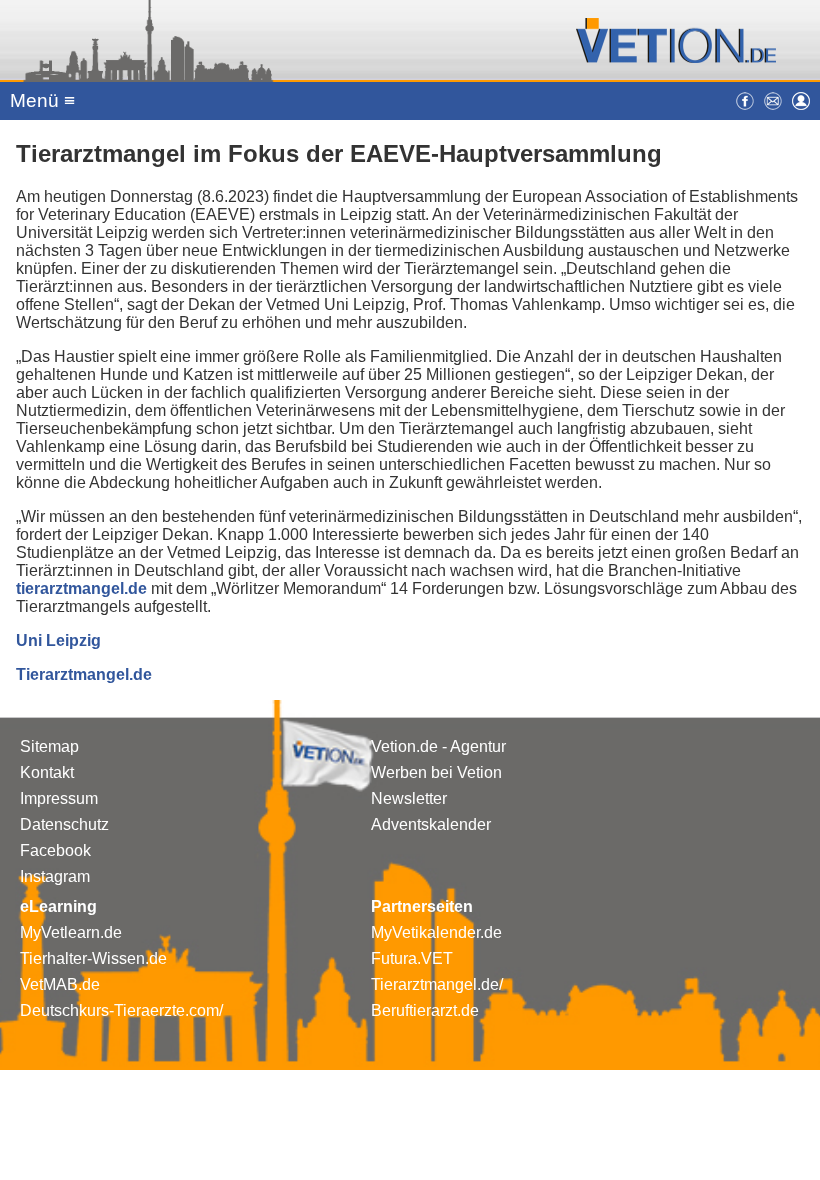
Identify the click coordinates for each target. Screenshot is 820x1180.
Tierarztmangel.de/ (437, 984)
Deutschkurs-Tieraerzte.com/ (121, 1010)
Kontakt (47, 772)
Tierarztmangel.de (84, 674)
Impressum (59, 798)
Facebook (55, 850)
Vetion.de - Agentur (438, 746)
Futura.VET (412, 958)
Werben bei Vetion (436, 772)
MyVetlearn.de (71, 932)
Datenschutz (64, 824)
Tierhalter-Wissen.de (93, 958)
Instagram (55, 876)
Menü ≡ (42, 100)
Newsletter (409, 798)
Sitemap (49, 746)
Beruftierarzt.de (425, 1010)
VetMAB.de (60, 984)
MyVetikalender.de (436, 932)
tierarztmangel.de (81, 588)
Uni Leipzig (58, 640)
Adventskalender (431, 824)
